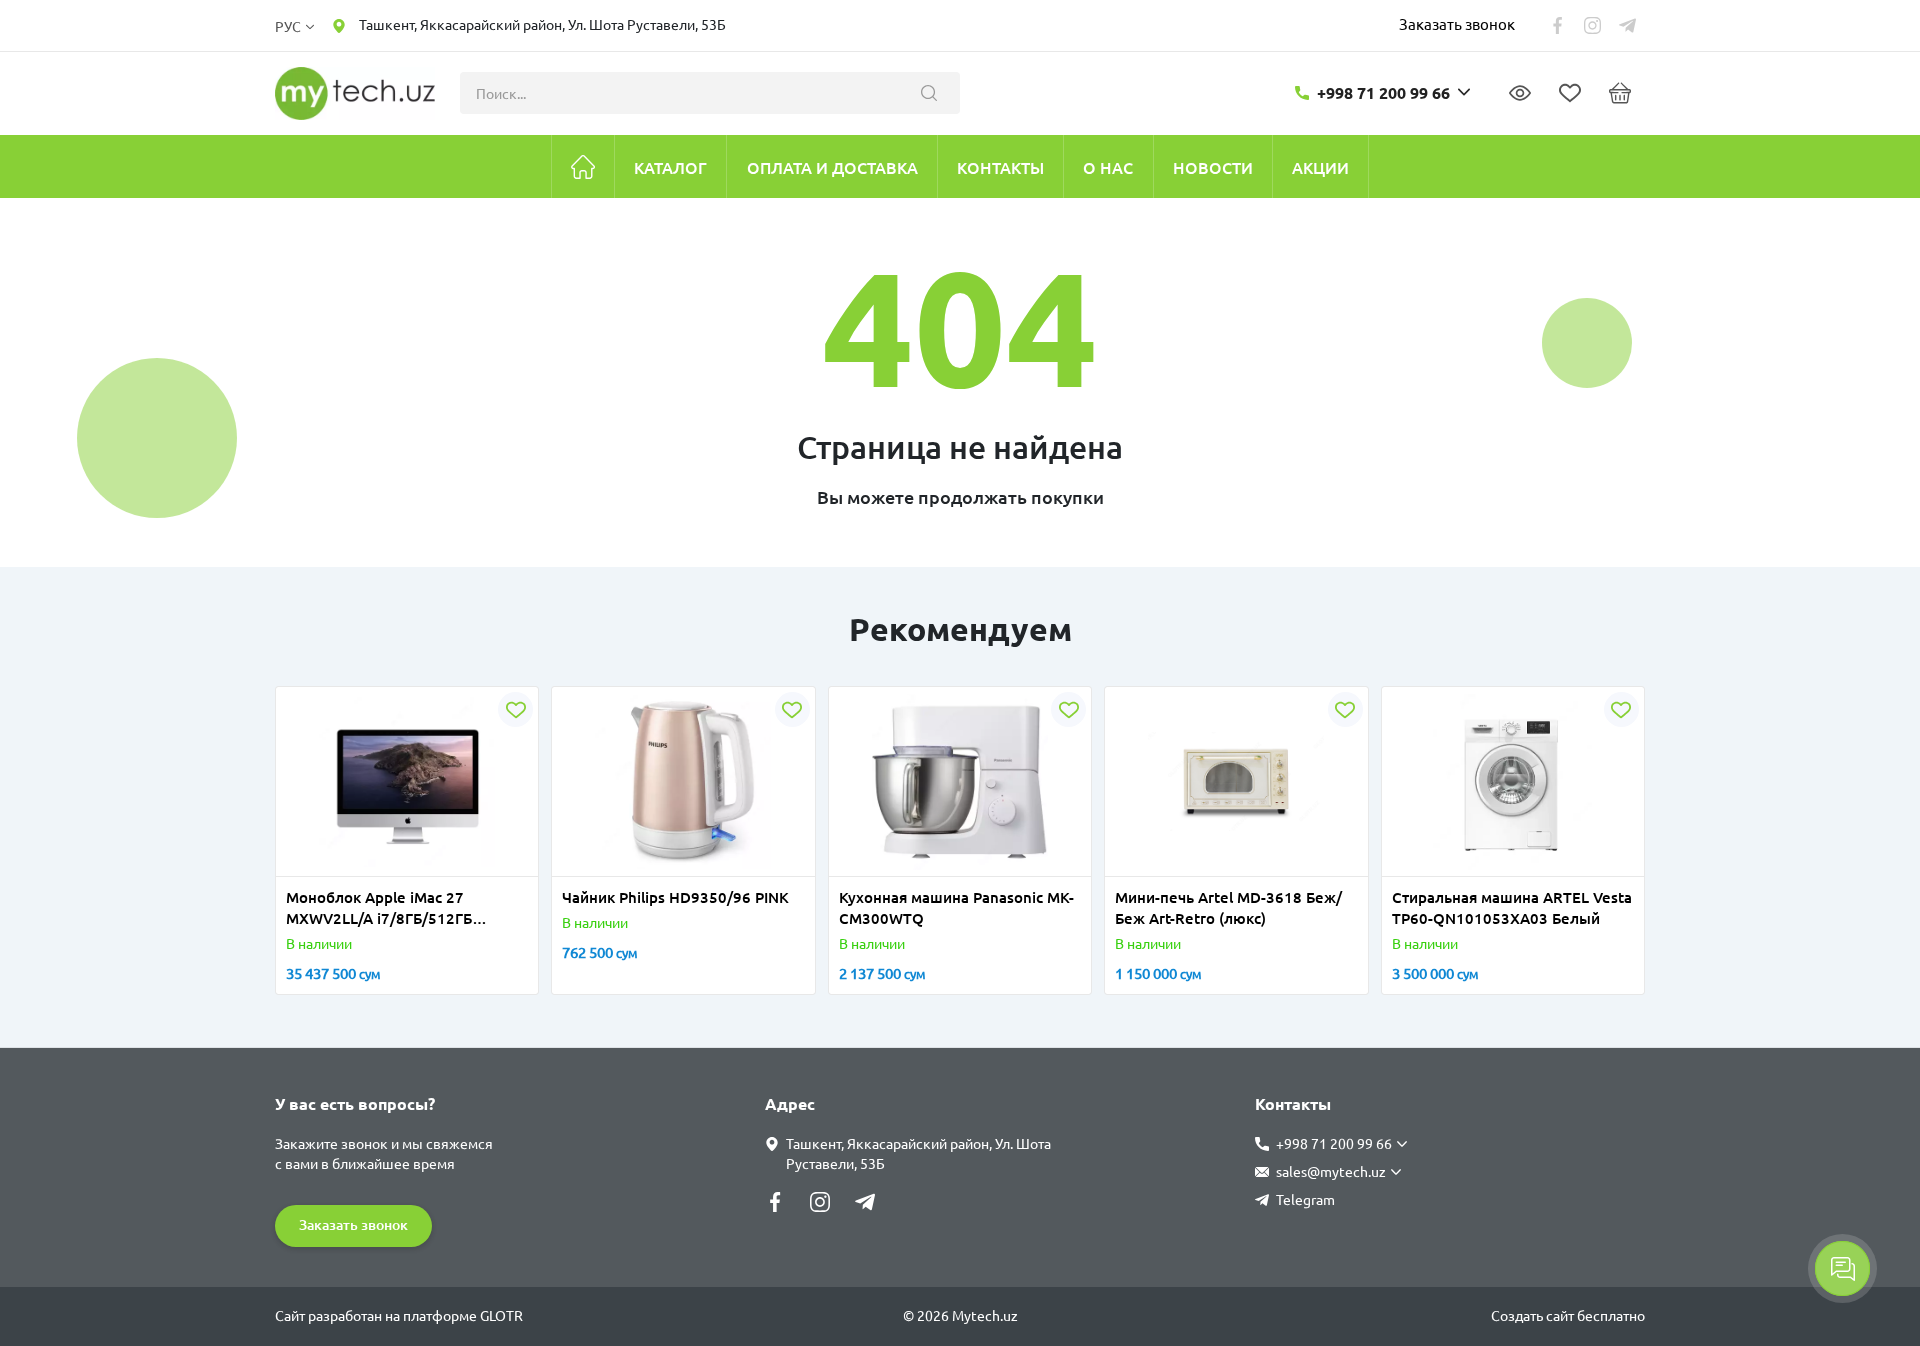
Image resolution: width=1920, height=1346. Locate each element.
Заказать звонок (1457, 24)
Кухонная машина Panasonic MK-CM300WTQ (956, 908)
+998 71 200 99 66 (1383, 93)
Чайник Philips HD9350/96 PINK (675, 897)
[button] (309, 864)
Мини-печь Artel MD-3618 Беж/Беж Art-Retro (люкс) (1228, 908)
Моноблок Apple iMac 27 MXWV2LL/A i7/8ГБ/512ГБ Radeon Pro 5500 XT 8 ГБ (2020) (400, 909)
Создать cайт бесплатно (1568, 1316)
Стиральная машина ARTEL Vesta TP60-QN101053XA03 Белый (1512, 908)
